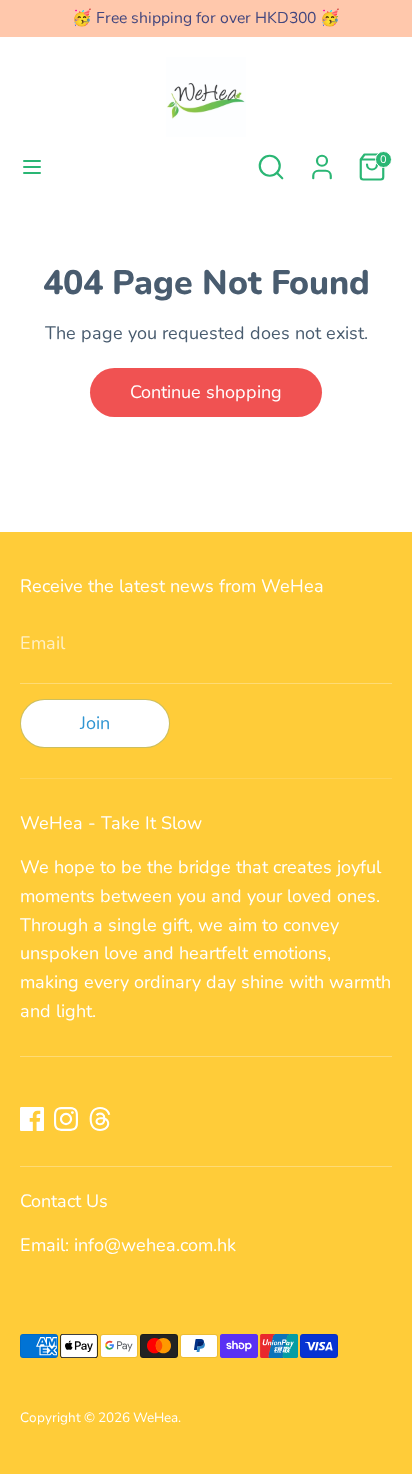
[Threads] (100, 1119)
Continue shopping (206, 392)
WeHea (155, 1417)
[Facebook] (32, 1119)
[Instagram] (66, 1119)
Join (95, 723)
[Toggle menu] (32, 167)
